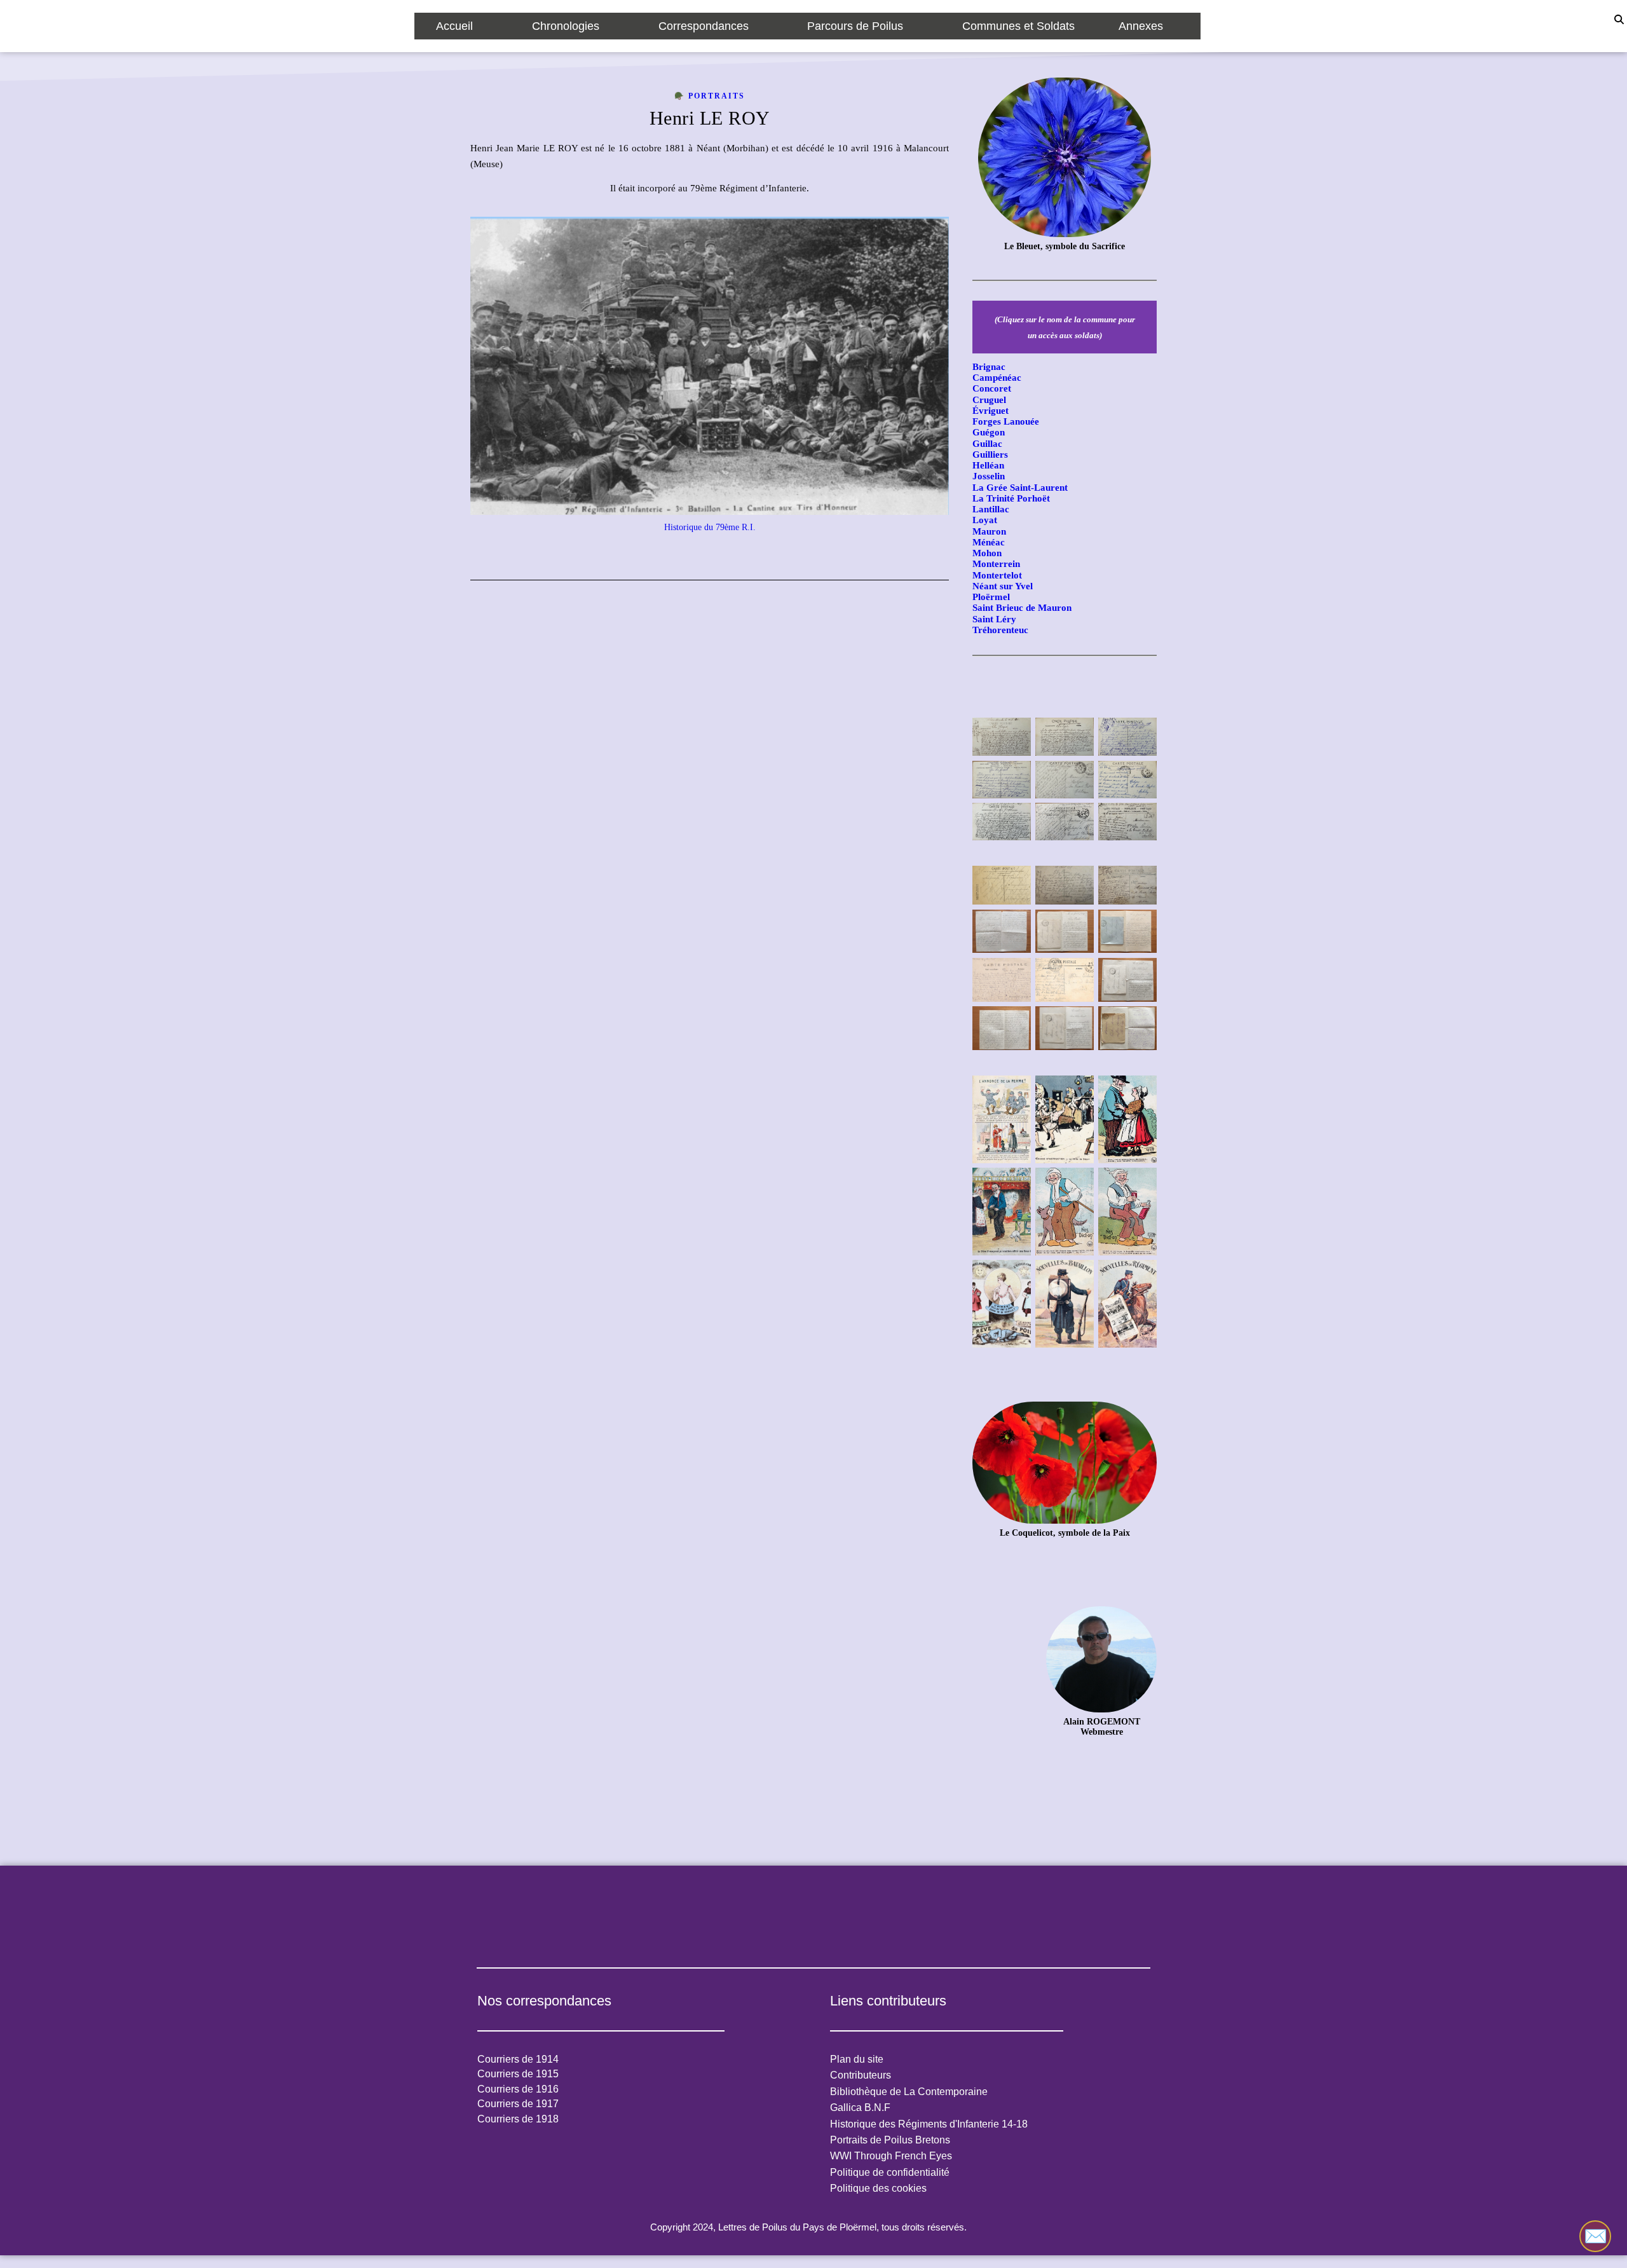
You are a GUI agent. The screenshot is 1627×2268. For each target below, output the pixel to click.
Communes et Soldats (1018, 26)
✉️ (1596, 2236)
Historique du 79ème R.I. (710, 527)
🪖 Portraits (710, 96)
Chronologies (566, 26)
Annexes (1141, 26)
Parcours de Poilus (855, 26)
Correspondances (704, 26)
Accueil (454, 26)
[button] (462, 26)
